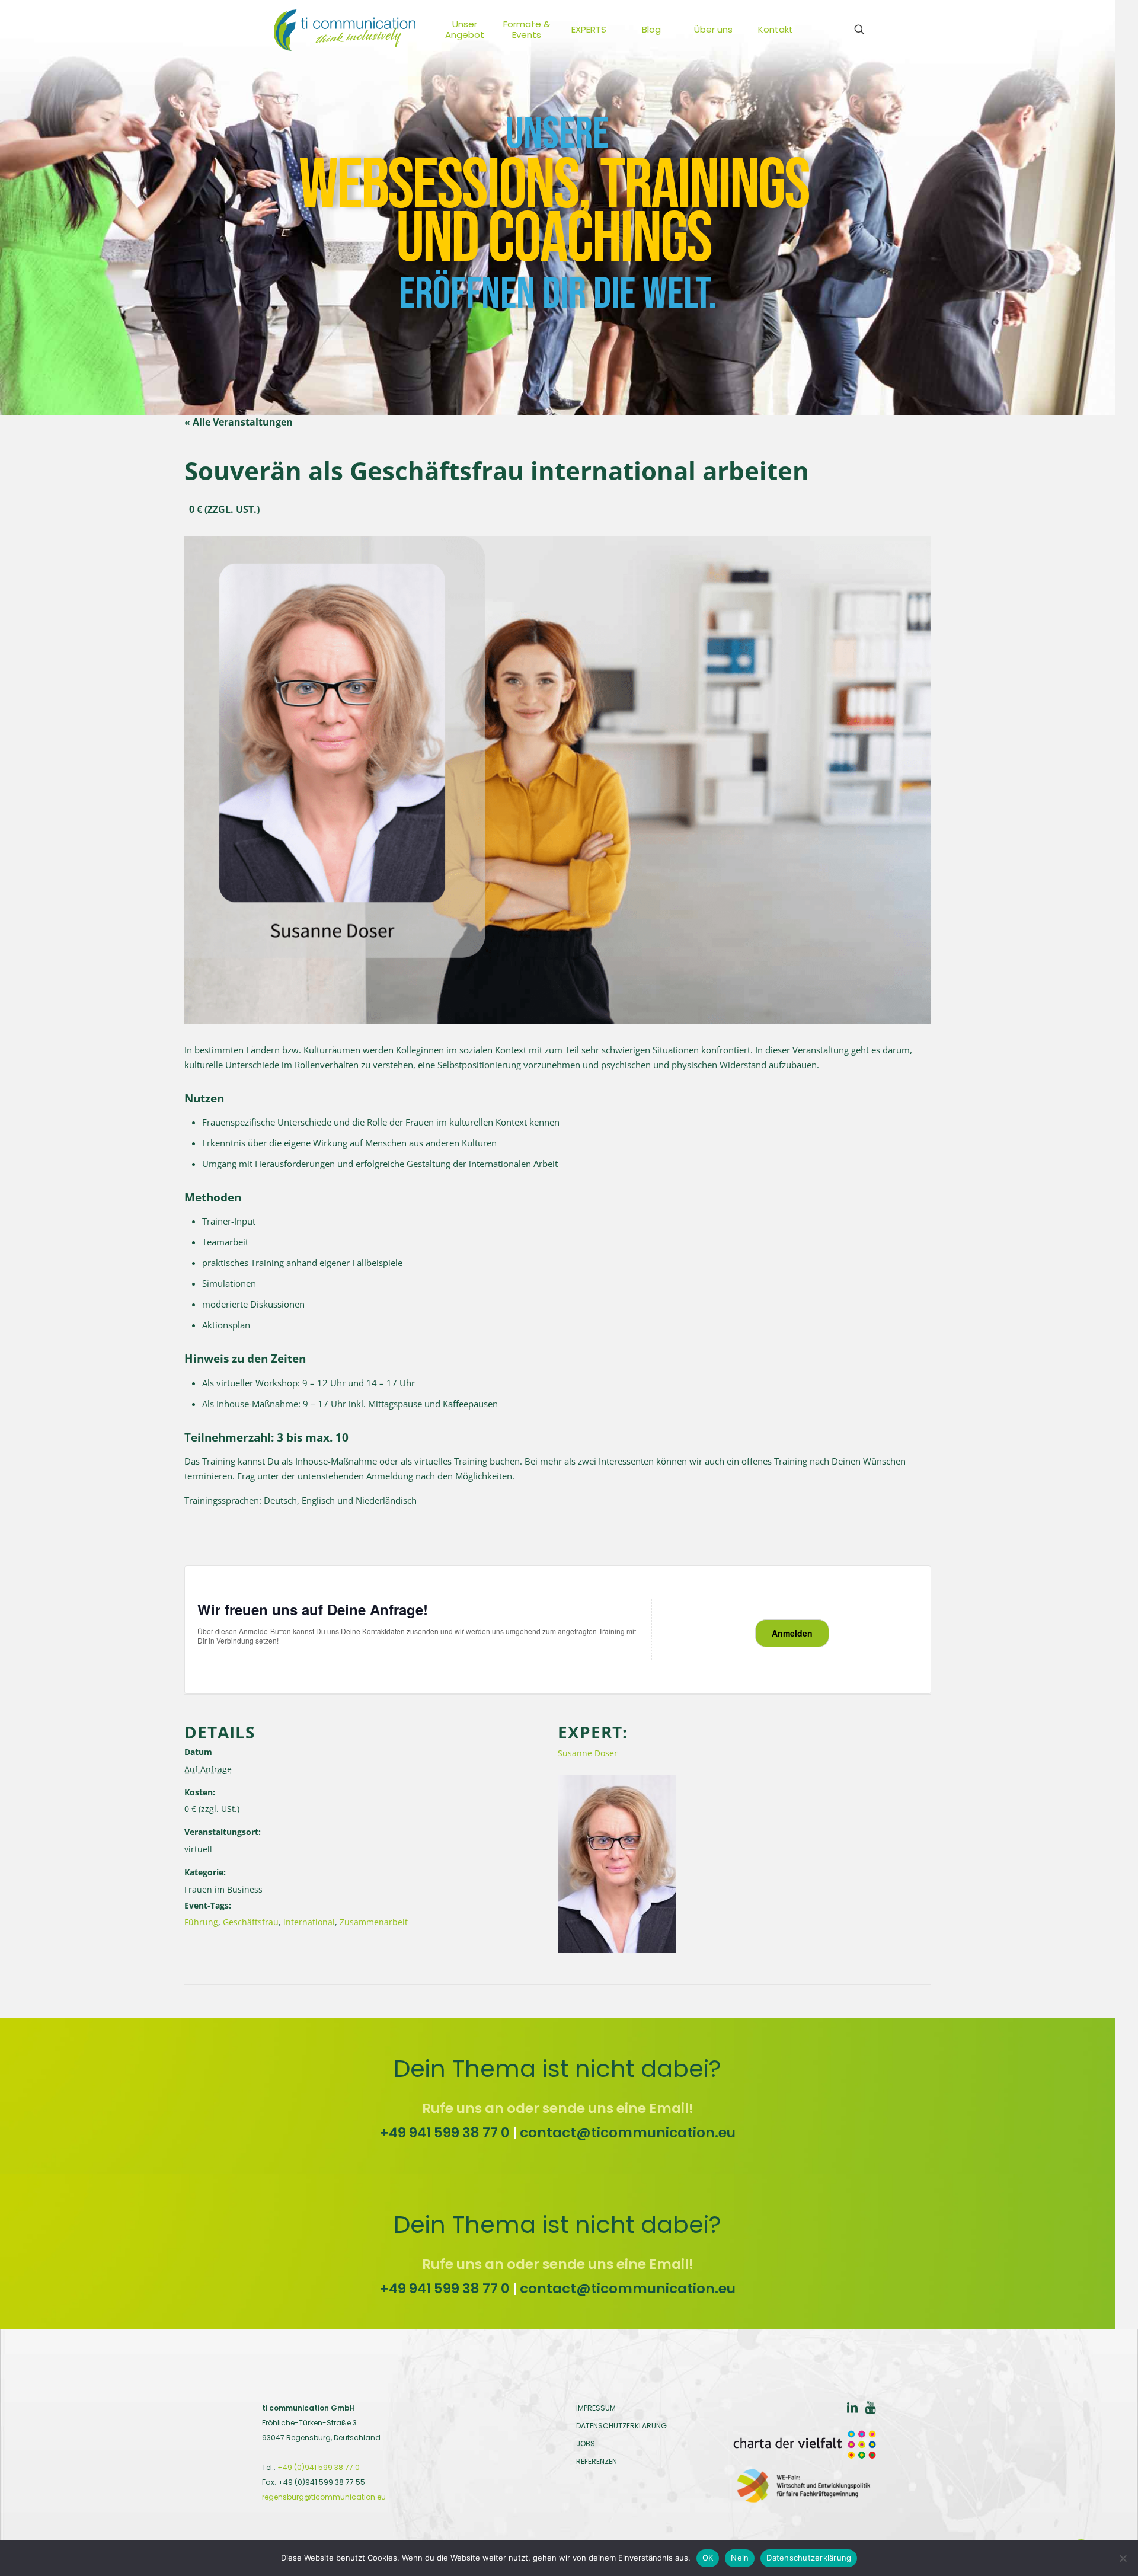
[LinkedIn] (852, 2409)
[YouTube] (870, 2409)
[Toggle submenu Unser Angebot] (487, 30)
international (309, 1922)
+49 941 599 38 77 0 (445, 2133)
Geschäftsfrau (251, 1922)
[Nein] (1123, 2558)
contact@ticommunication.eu (628, 2133)
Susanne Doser (588, 1753)
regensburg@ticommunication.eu (324, 2497)
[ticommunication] (345, 30)
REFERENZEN (597, 2461)
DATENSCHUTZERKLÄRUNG (621, 2426)
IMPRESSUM (596, 2408)
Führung (201, 1922)
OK (708, 2558)
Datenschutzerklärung (809, 2558)
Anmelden (792, 1633)
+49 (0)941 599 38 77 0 (319, 2467)
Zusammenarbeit (374, 1922)
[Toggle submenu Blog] (673, 30)
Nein (740, 2558)
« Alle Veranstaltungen (239, 422)
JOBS (586, 2444)
